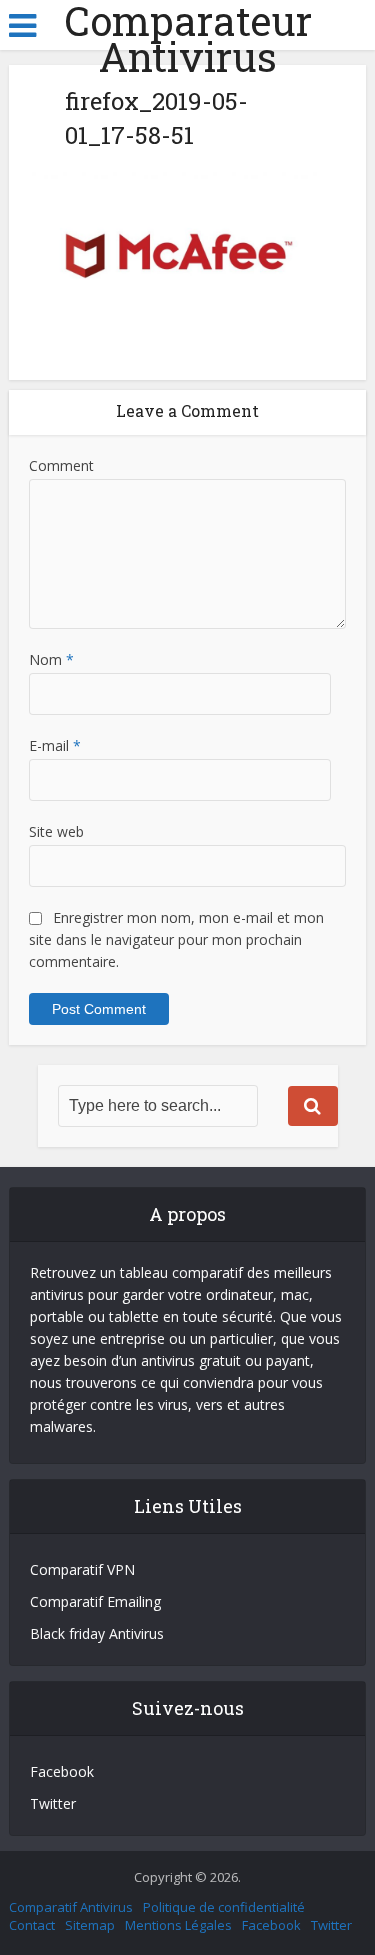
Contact (32, 1925)
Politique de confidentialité (224, 1907)
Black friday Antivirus (97, 1633)
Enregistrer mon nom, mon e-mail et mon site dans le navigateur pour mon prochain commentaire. (176, 939)
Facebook (62, 1771)
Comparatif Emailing (95, 1601)
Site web (56, 831)
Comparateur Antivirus (188, 39)
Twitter (53, 1803)
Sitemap (90, 1925)
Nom (51, 659)
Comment (61, 465)
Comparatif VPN (82, 1569)
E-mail (55, 745)
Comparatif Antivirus (71, 1907)
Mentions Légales (178, 1925)
